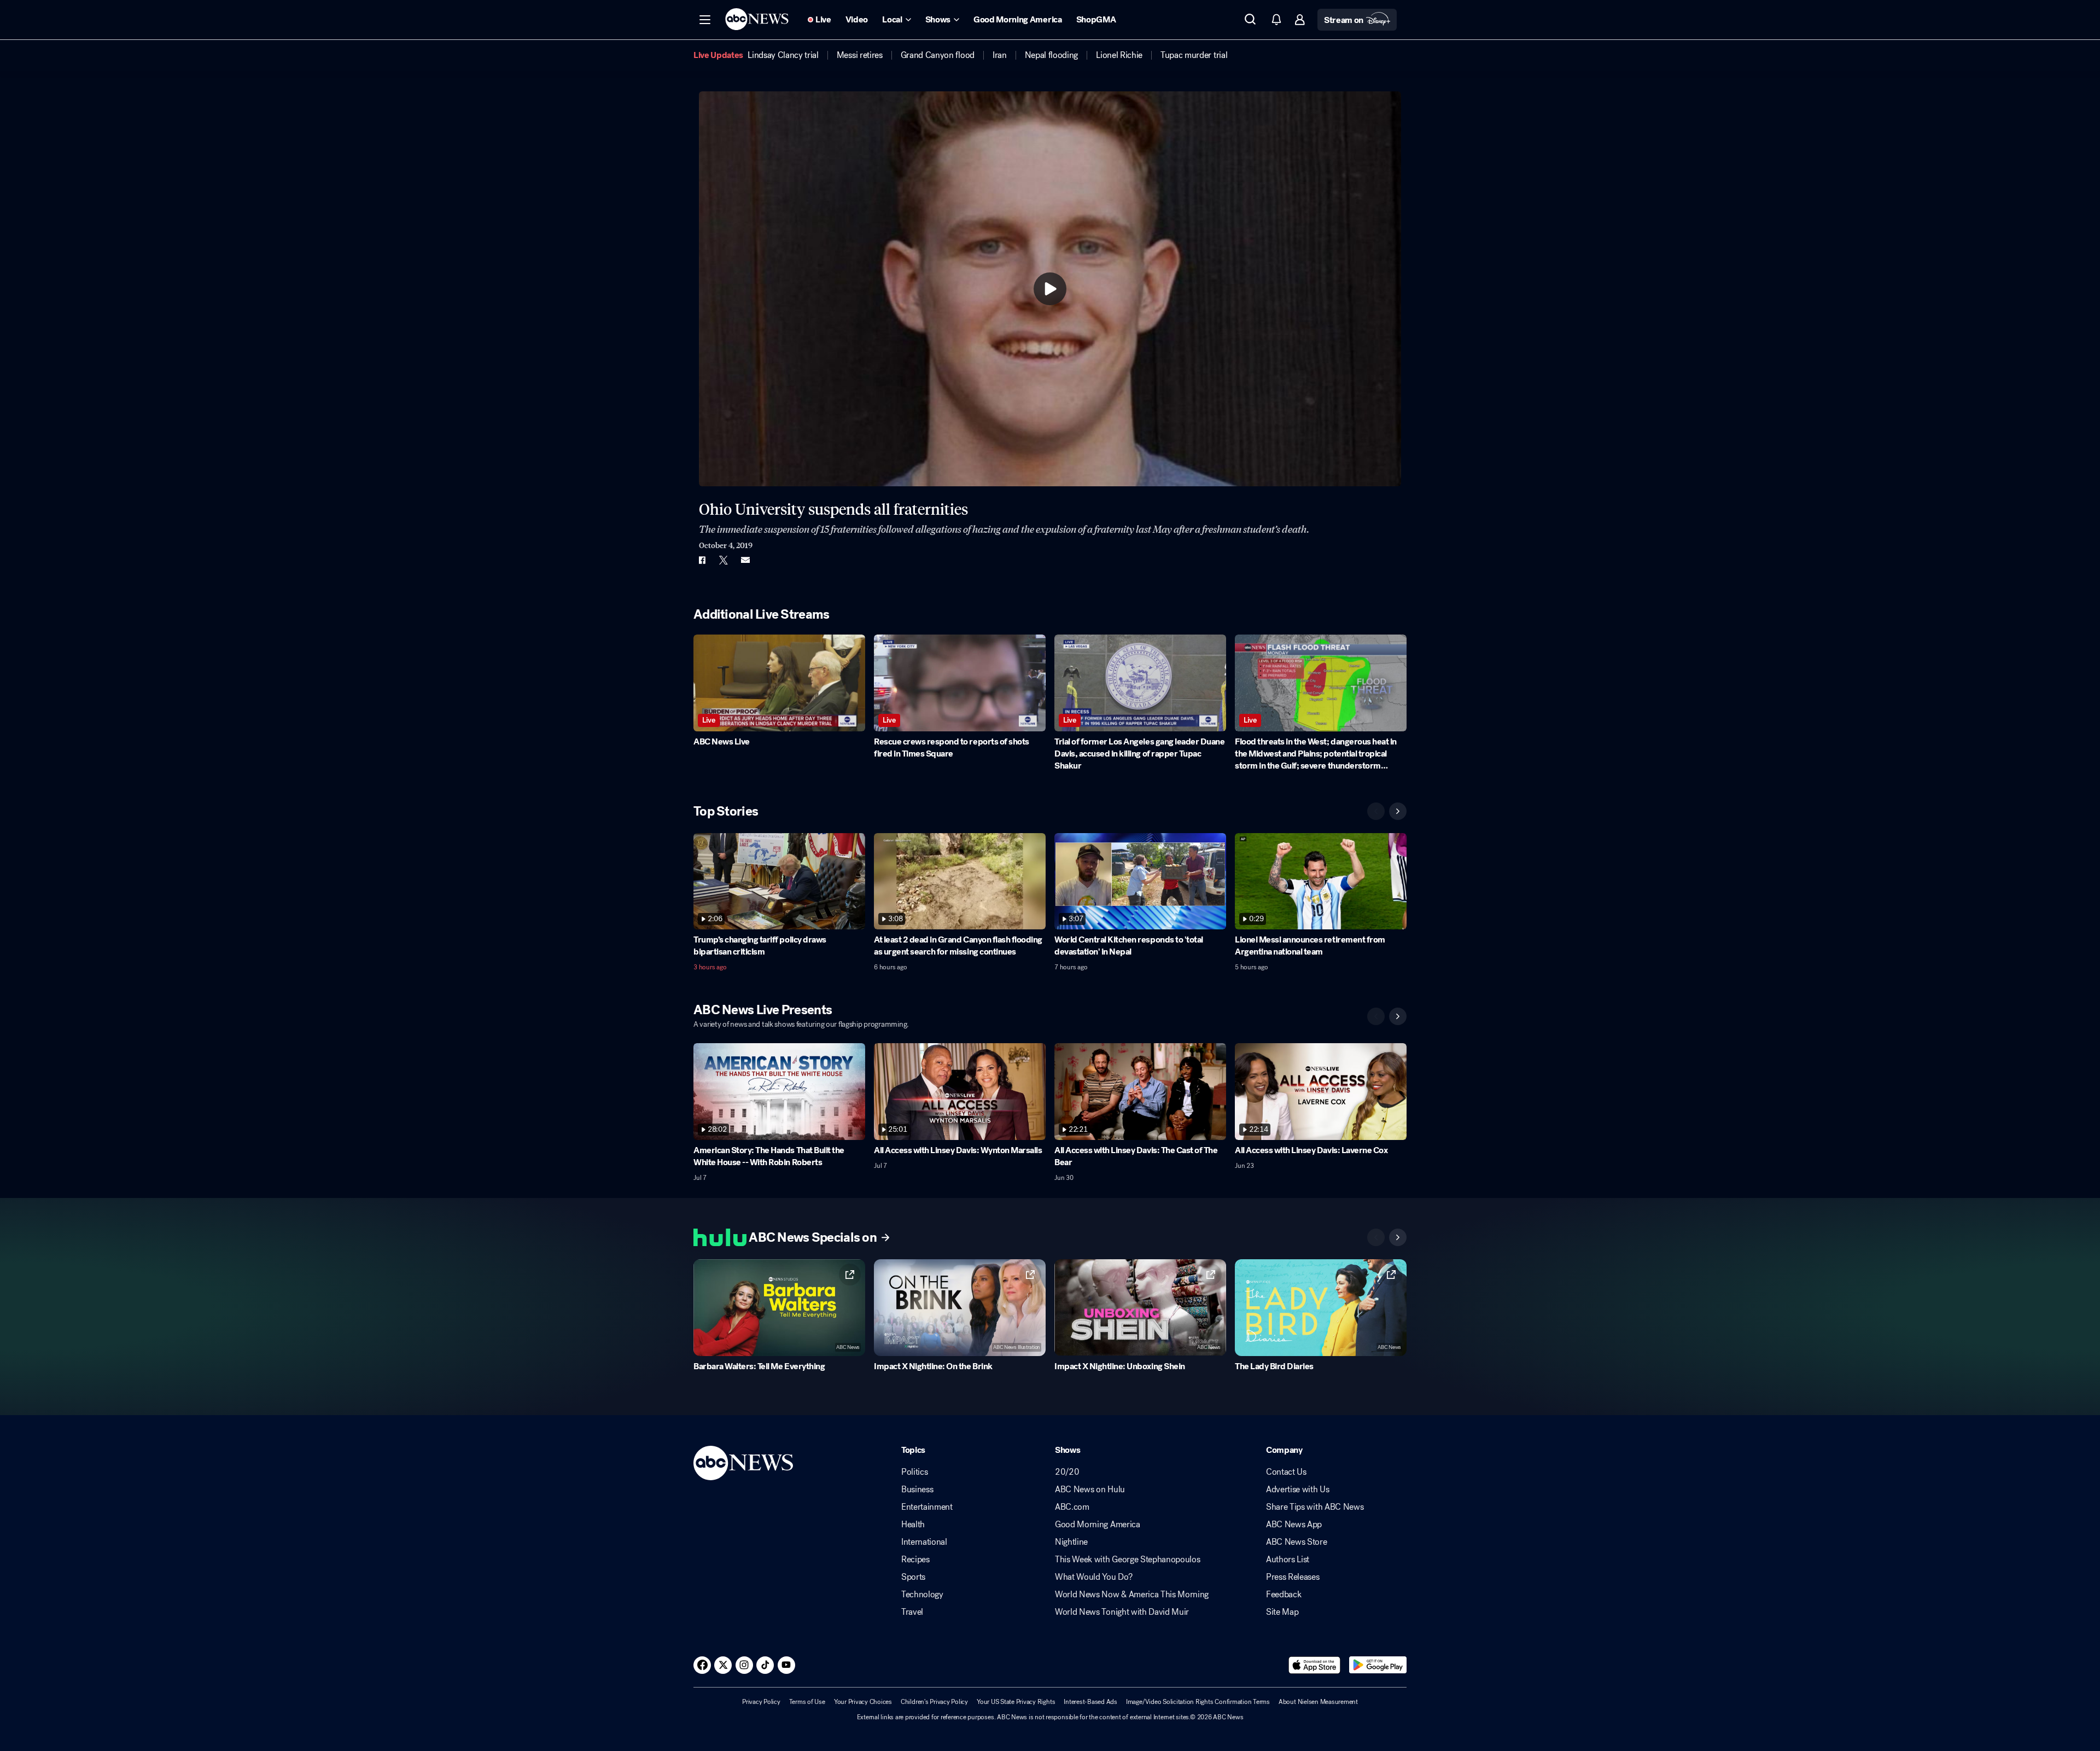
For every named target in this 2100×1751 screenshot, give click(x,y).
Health (913, 1525)
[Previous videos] (1376, 811)
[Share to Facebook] (702, 560)
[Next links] (1398, 1237)
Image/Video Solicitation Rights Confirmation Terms (1198, 1702)
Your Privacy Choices (863, 1702)
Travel (912, 1612)
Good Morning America (1098, 1525)
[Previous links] (1376, 1237)
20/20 (1067, 1472)
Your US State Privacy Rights (1016, 1702)
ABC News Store (1297, 1542)
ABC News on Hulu (1090, 1490)
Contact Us (1286, 1472)
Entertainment (927, 1507)
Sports (913, 1577)
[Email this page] (745, 560)
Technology (922, 1595)
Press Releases (1293, 1577)
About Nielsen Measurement (1318, 1702)
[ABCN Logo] (757, 19)
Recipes (915, 1560)
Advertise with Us (1298, 1490)
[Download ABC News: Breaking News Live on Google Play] (1378, 1665)
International (924, 1542)
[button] (705, 20)
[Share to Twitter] (724, 560)
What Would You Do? (1093, 1577)
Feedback (1284, 1595)
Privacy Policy (761, 1702)
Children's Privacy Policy (934, 1702)
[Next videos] (1398, 811)
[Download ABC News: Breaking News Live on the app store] (1315, 1665)
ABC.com (1072, 1507)
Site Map (1282, 1612)
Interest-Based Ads (1090, 1702)
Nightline (1071, 1542)
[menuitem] (783, 55)
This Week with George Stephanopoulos (1127, 1560)
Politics (914, 1472)
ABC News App (1294, 1525)
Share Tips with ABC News (1315, 1507)
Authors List (1288, 1560)
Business (917, 1490)
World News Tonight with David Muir (1122, 1612)
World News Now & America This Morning (1132, 1595)
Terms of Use (807, 1702)
